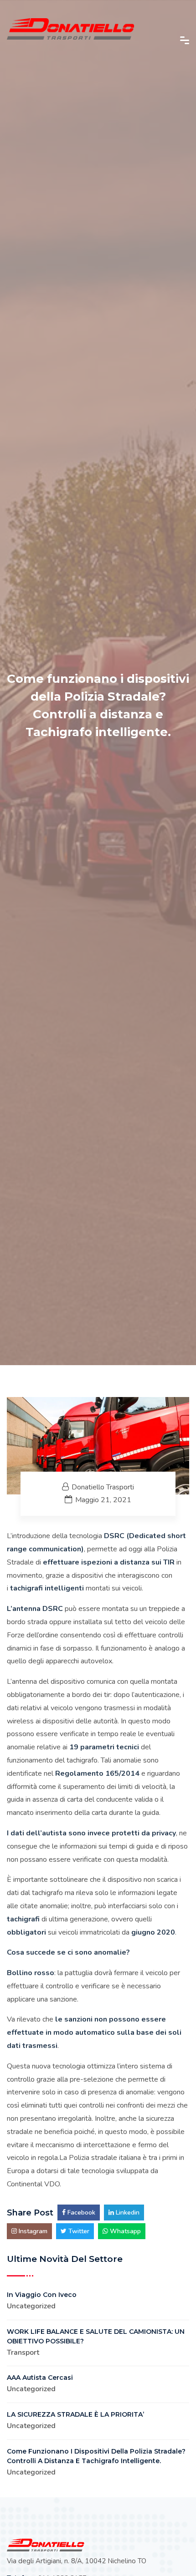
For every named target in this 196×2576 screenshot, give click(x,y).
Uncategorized (31, 2306)
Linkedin (127, 2213)
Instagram (32, 2231)
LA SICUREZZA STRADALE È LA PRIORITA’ (75, 2414)
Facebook (80, 2213)
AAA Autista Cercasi (40, 2378)
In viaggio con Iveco (42, 2295)
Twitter (78, 2231)
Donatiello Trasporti (103, 1487)
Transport (23, 2352)
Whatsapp (124, 2231)
